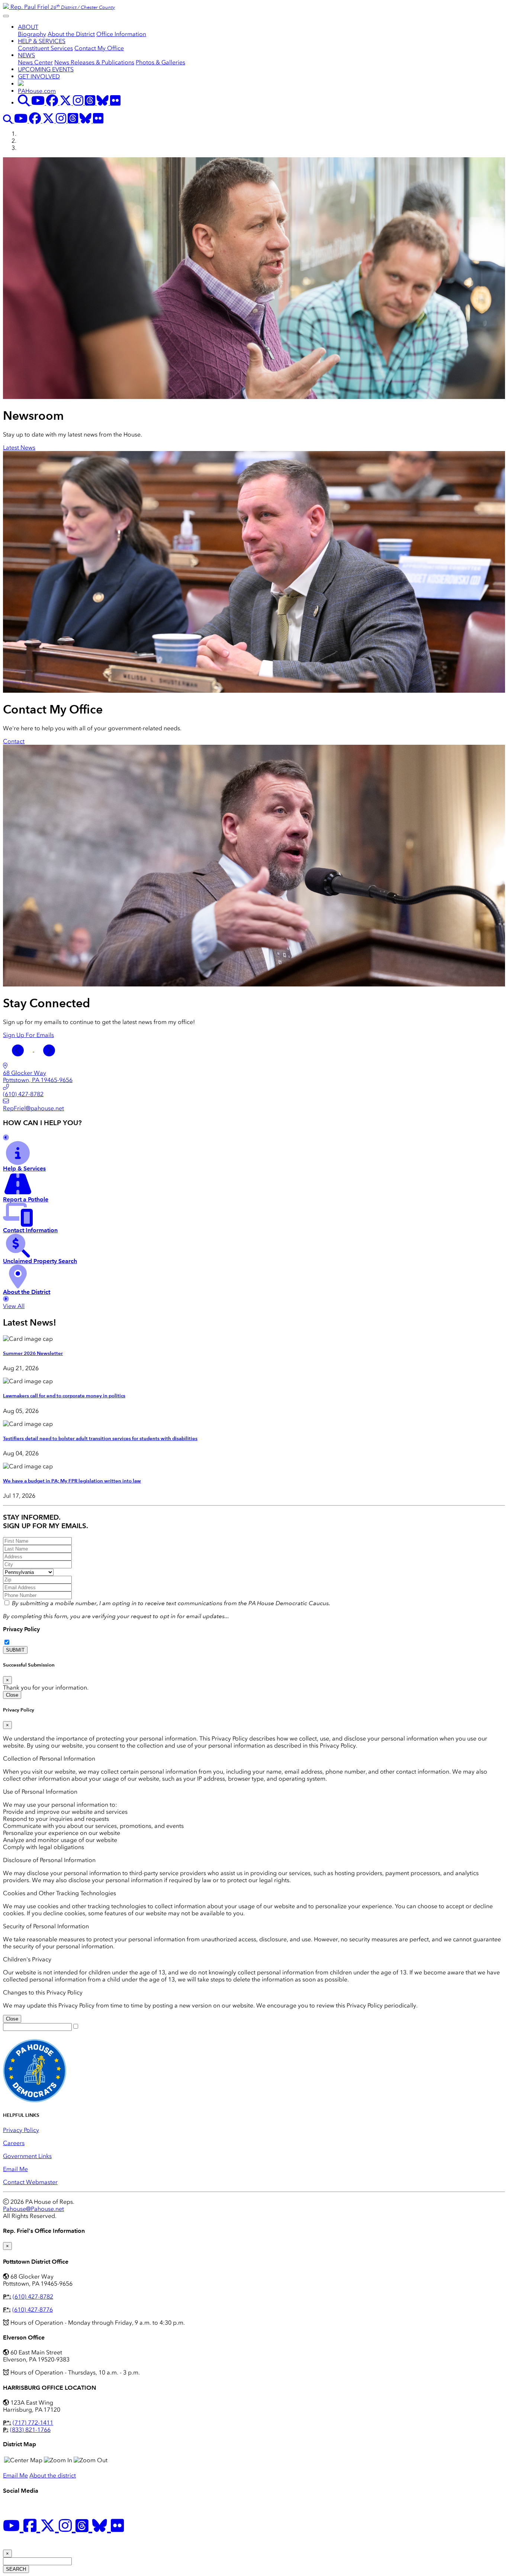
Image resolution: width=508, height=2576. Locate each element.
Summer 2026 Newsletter (33, 1353)
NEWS (26, 55)
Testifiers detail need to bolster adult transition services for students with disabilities (100, 1439)
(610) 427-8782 (33, 2297)
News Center (35, 62)
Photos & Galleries (160, 62)
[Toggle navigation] (6, 16)
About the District (71, 34)
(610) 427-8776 (33, 2310)
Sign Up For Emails (28, 1035)
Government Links (27, 2156)
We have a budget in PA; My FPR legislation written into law (72, 1481)
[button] (19, 1049)
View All (14, 1306)
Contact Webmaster (30, 2182)
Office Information (121, 34)
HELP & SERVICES (42, 41)
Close (12, 1695)
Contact (14, 741)
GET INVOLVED (39, 76)
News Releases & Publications (94, 62)
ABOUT (28, 27)
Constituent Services (45, 48)
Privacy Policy (21, 1629)
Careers (14, 2143)
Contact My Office (99, 48)
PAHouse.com (37, 91)
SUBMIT (15, 1650)
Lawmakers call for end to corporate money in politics (64, 1396)
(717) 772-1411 (33, 2423)
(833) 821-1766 (30, 2430)
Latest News (19, 447)
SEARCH (16, 2569)
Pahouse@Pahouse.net (33, 2209)
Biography (32, 34)
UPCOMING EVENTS (46, 69)
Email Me (15, 2169)
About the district (53, 2475)
